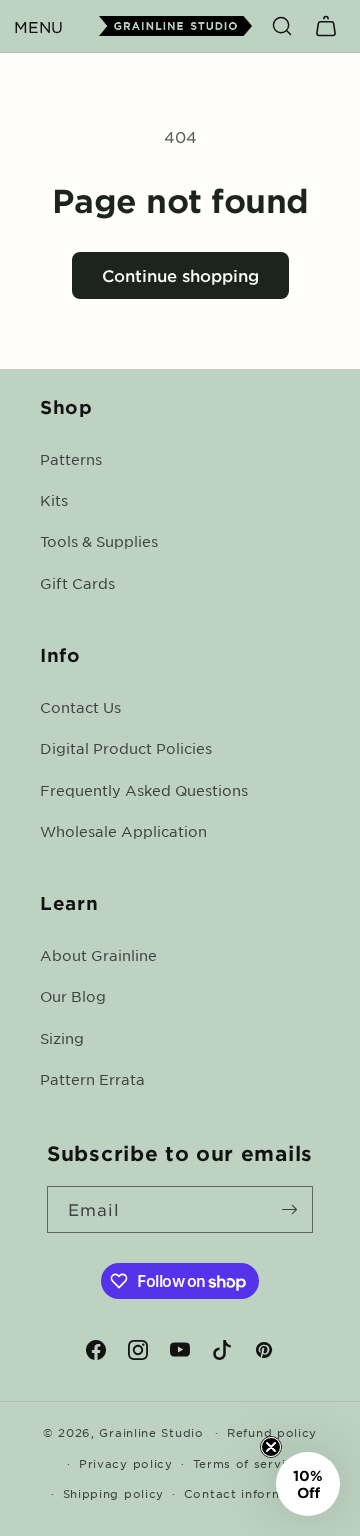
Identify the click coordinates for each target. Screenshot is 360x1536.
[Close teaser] (271, 1447)
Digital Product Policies (126, 748)
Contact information (250, 1493)
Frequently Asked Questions (144, 790)
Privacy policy (126, 1463)
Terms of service (247, 1463)
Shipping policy (114, 1493)
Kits (54, 500)
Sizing (62, 1038)
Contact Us (80, 707)
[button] (38, 26)
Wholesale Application (123, 831)
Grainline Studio (151, 1432)
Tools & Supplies (99, 541)
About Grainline (98, 955)
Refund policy (272, 1432)
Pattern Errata (92, 1079)
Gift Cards (77, 583)
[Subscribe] (290, 1209)
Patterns (71, 459)
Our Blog (73, 996)
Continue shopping (180, 275)
